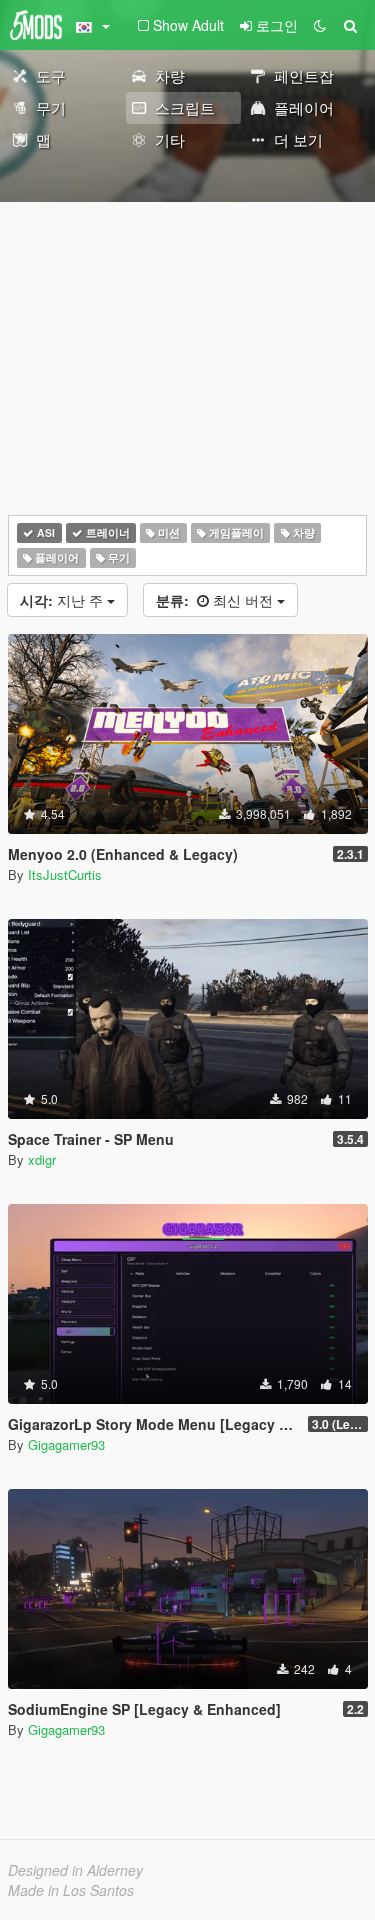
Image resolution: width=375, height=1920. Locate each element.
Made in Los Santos (71, 1890)
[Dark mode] (320, 25)
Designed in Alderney (75, 1870)
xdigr (42, 1159)
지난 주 (63, 600)
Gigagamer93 (66, 1444)
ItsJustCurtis (65, 874)
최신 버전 (216, 600)
